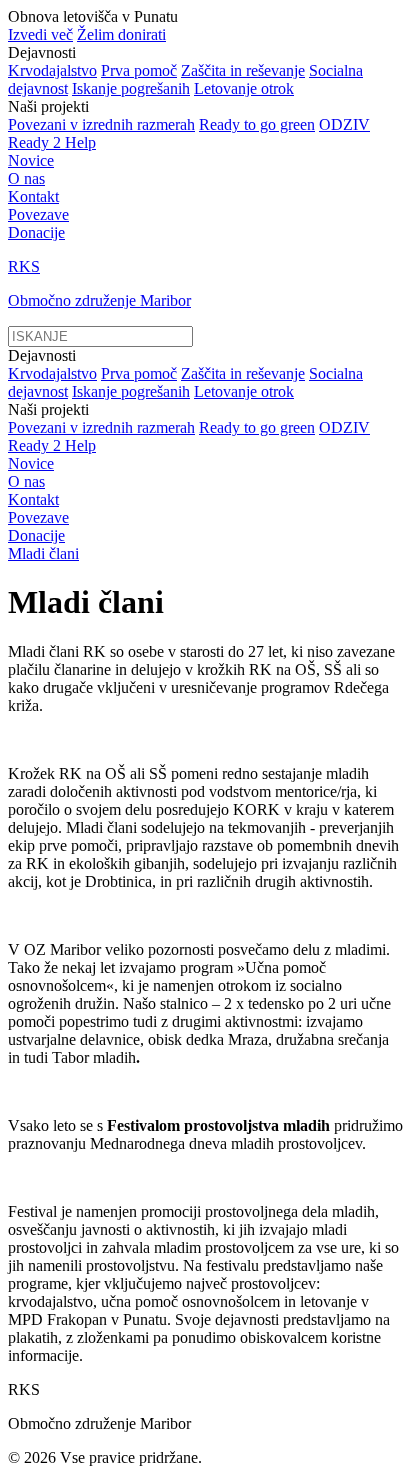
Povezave (38, 214)
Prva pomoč (139, 70)
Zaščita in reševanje (243, 70)
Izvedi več (40, 34)
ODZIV (344, 124)
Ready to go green (257, 124)
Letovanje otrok (244, 88)
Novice (31, 160)
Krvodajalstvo (52, 70)
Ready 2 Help (52, 142)
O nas (26, 178)
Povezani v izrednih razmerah (101, 124)
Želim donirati (121, 34)
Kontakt (33, 196)
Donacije (36, 232)
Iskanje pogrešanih (131, 88)
